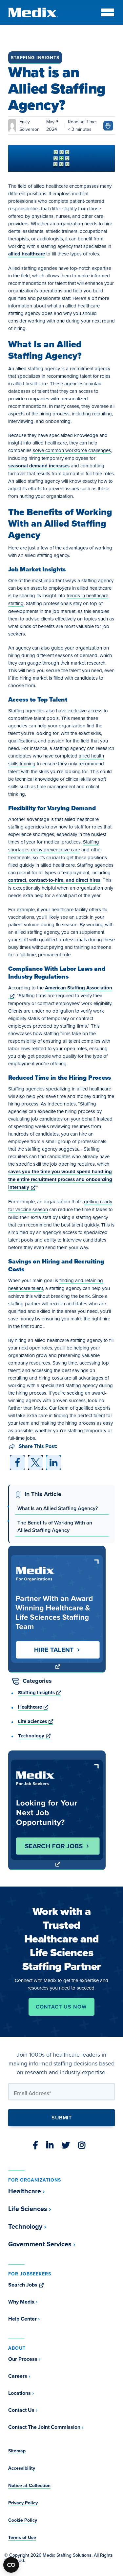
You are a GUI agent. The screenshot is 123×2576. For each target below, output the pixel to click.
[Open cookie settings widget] (11, 2565)
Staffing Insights (35, 58)
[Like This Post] (108, 125)
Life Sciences (36, 1721)
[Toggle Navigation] (108, 12)
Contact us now (61, 2007)
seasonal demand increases (39, 466)
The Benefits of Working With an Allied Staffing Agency (55, 1526)
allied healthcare (27, 254)
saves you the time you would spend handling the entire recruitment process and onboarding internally (60, 1179)
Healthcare (33, 1707)
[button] (17, 1462)
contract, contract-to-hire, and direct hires (54, 880)
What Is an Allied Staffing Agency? (58, 1508)
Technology (34, 1736)
